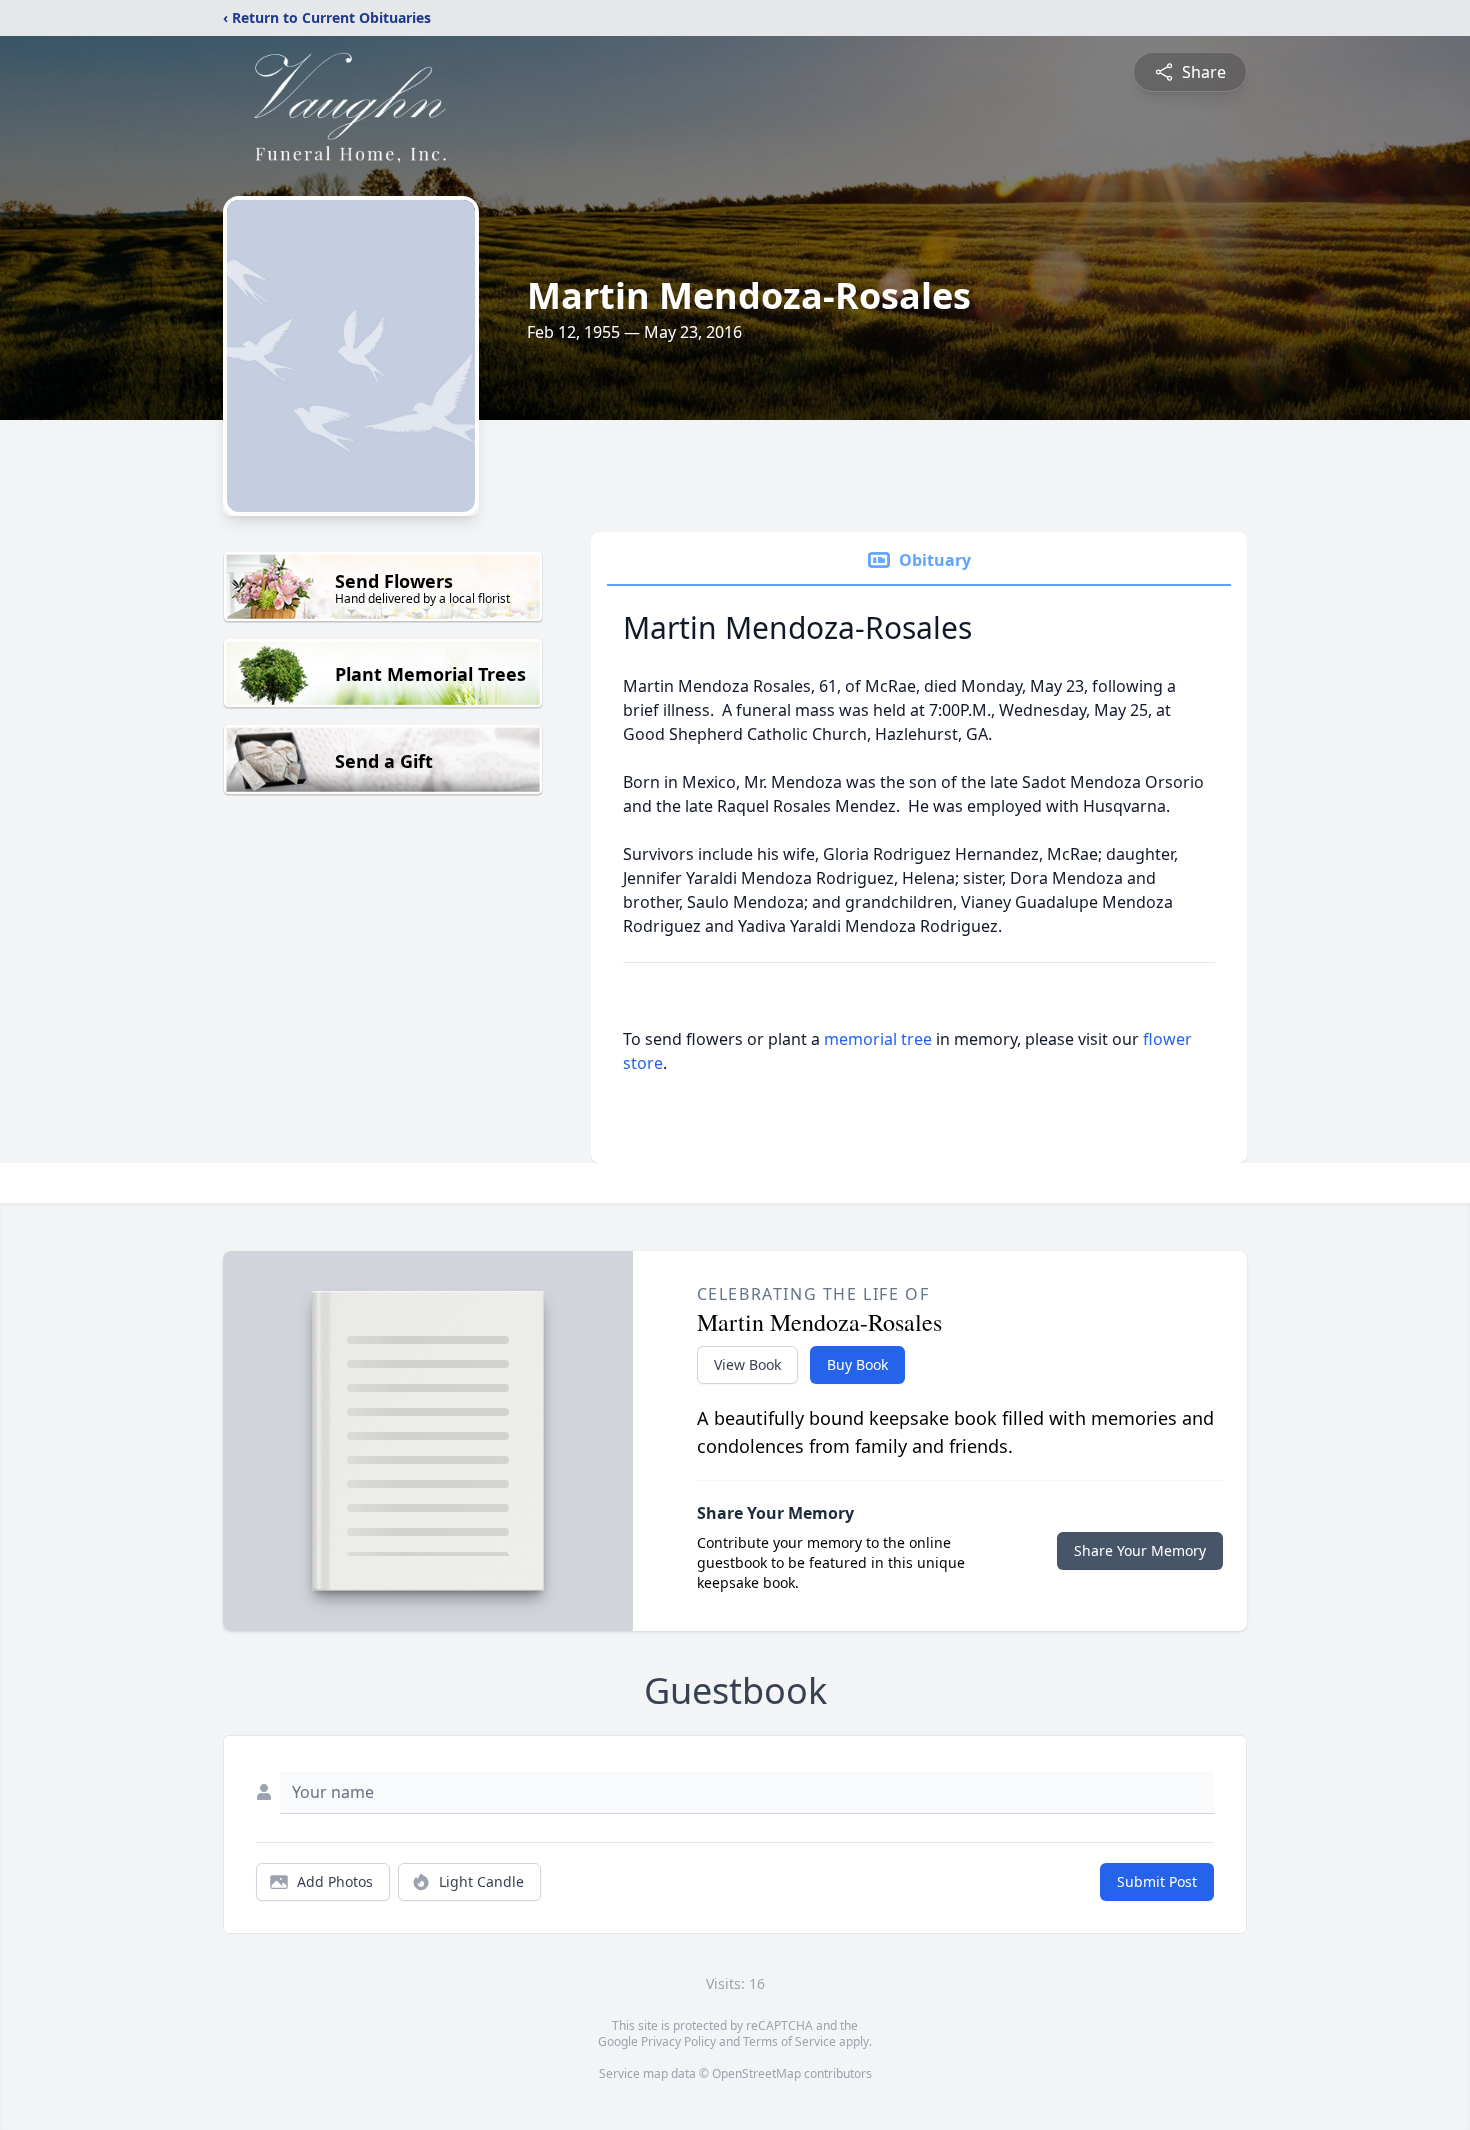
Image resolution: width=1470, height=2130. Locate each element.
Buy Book (857, 1364)
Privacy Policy (678, 2041)
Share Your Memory (1140, 1550)
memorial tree (878, 1039)
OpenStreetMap (756, 2073)
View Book (747, 1364)
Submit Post (1157, 1881)
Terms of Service (789, 2041)
